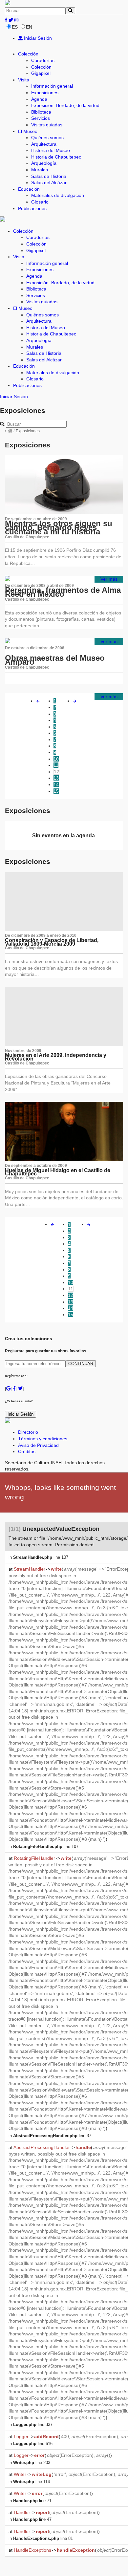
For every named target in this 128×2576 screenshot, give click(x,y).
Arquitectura (44, 144)
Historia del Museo (51, 150)
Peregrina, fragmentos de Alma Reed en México (63, 592)
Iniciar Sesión (37, 38)
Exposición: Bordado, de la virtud (65, 105)
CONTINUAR (81, 1364)
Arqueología (44, 163)
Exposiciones (45, 93)
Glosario (40, 202)
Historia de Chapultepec (56, 157)
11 (56, 765)
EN (29, 27)
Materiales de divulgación (58, 195)
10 (56, 759)
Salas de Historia (49, 176)
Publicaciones (32, 208)
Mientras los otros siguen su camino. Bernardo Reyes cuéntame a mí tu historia (59, 527)
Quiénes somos (47, 138)
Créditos (27, 1451)
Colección (28, 54)
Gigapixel (41, 73)
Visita (24, 80)
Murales (40, 170)
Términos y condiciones (43, 1439)
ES (15, 27)
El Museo (28, 131)
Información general (52, 86)
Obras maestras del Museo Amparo (55, 660)
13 (56, 778)
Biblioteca (41, 112)
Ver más (109, 579)
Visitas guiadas (47, 125)
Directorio (28, 1432)
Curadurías (43, 60)
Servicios (41, 118)
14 (56, 784)
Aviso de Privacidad (38, 1445)
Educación (29, 189)
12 (56, 772)
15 (56, 791)
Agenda (39, 99)
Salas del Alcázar (49, 182)
